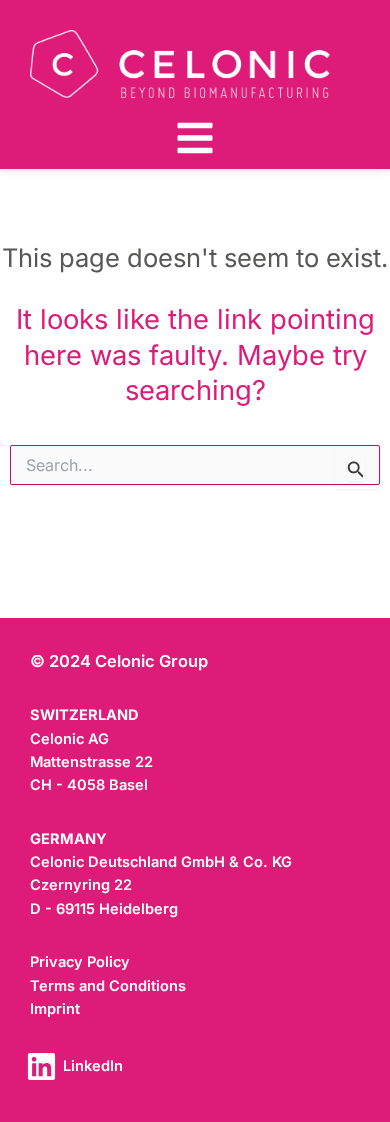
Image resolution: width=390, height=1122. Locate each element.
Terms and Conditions (108, 986)
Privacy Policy (80, 962)
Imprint (55, 1009)
